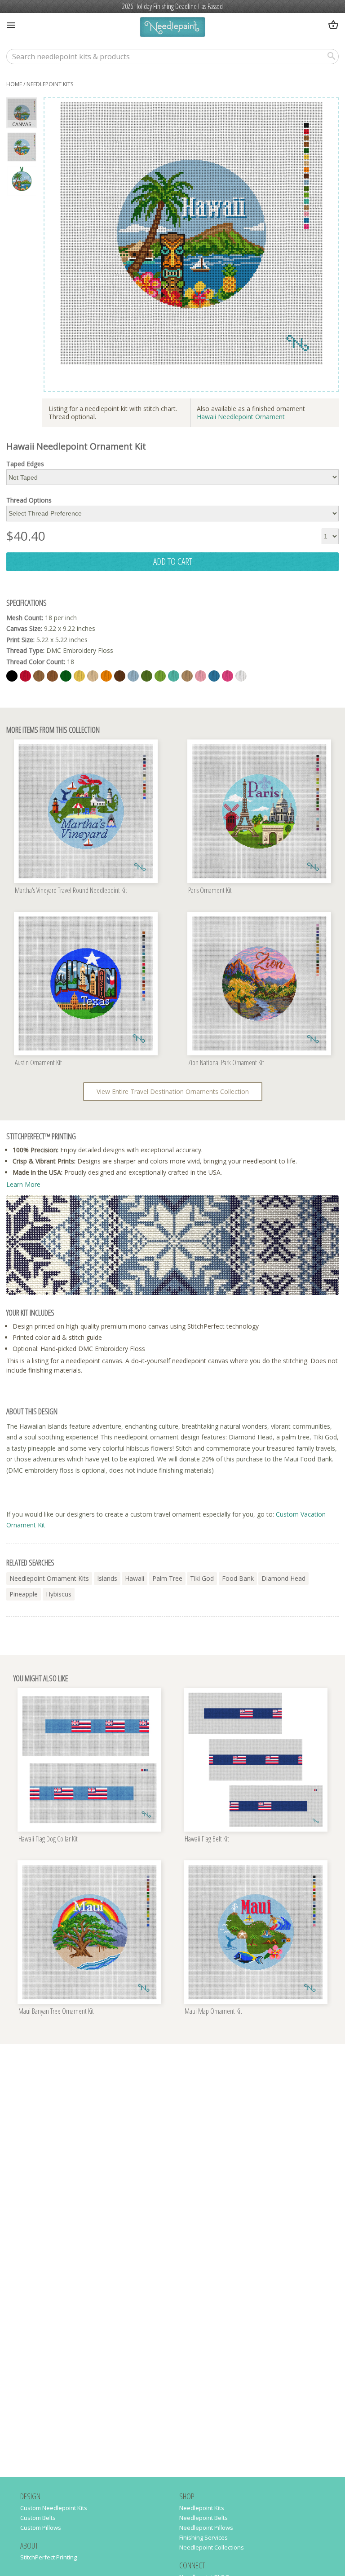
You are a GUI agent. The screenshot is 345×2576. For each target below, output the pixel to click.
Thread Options (29, 500)
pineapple (24, 1594)
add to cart (173, 561)
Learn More (23, 1184)
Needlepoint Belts (203, 2518)
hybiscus (59, 1594)
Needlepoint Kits (50, 84)
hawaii (135, 1578)
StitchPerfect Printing (49, 2557)
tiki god (202, 1578)
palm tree (167, 1578)
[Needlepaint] (172, 28)
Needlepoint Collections (212, 2547)
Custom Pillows (41, 2528)
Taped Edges (25, 464)
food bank (238, 1578)
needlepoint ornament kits (49, 1578)
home (14, 84)
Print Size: (20, 640)
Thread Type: (25, 650)
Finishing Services (203, 2537)
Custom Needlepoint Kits (54, 2508)
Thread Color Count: (36, 662)
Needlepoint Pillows (206, 2528)
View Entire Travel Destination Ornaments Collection (173, 1091)
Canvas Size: (24, 628)
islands (107, 1578)
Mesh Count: (25, 618)
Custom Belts (38, 2518)
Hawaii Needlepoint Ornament (241, 417)
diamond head (283, 1578)
